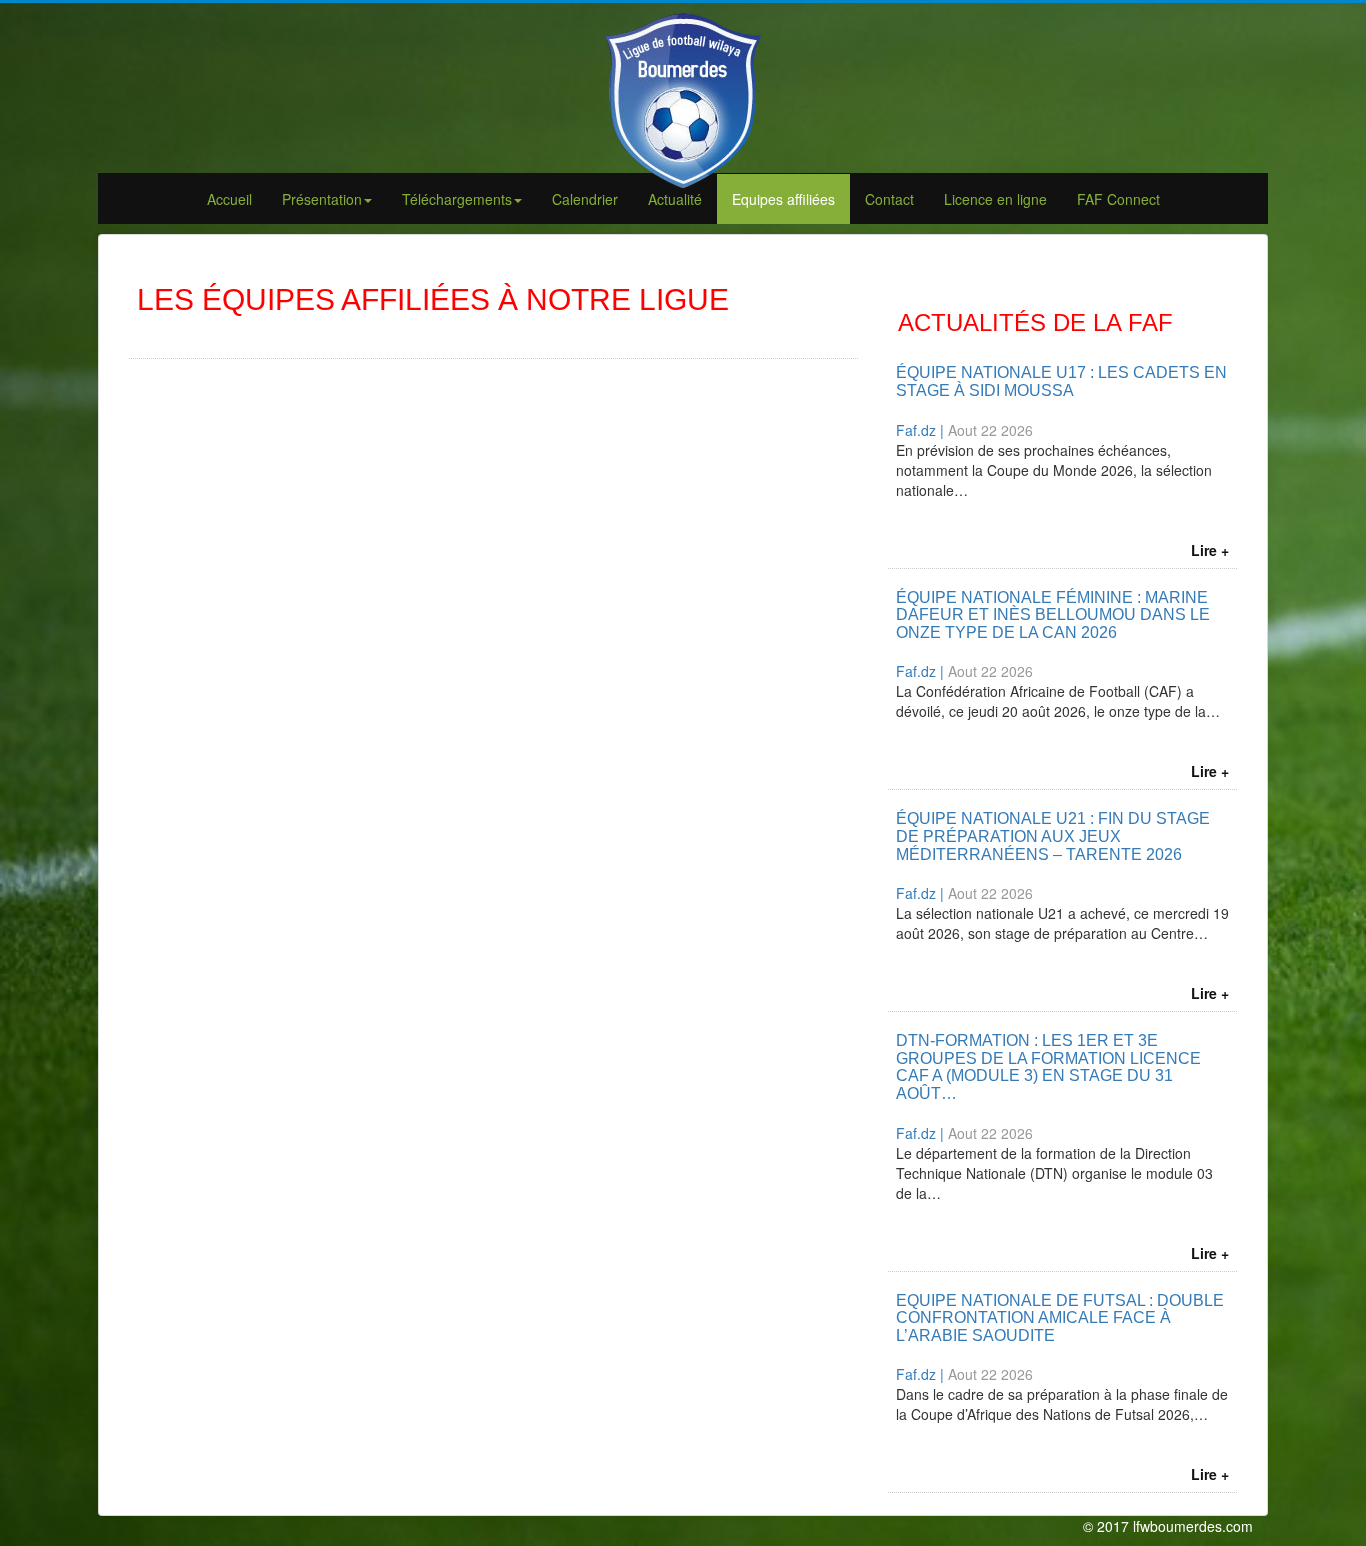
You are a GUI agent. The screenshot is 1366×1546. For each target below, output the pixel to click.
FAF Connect (1118, 199)
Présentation (322, 199)
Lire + (1210, 550)
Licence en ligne (995, 199)
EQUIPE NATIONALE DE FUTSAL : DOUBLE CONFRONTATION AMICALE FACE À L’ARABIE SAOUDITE (1060, 1318)
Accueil (229, 199)
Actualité (675, 199)
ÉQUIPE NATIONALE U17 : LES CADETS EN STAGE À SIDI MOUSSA (1061, 381)
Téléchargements (457, 199)
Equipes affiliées (783, 199)
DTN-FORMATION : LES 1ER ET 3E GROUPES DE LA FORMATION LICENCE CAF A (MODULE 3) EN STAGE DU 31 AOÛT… (1048, 1067)
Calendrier (585, 199)
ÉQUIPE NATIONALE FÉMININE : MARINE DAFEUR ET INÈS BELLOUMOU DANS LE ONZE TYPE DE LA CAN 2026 (1053, 615)
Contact (889, 199)
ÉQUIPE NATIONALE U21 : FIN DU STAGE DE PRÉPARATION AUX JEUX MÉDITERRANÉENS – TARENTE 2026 (1053, 836)
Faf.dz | (922, 430)
